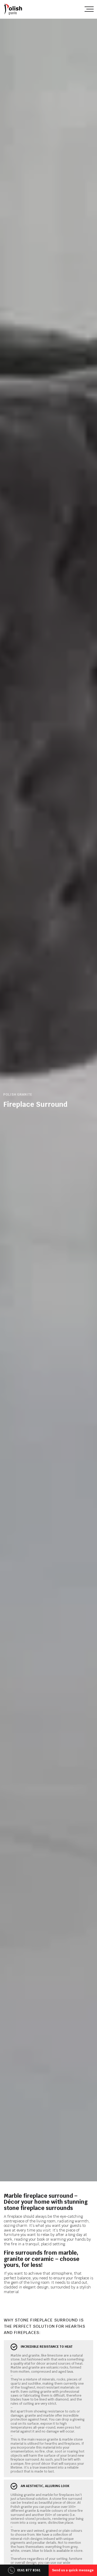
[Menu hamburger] (89, 9)
